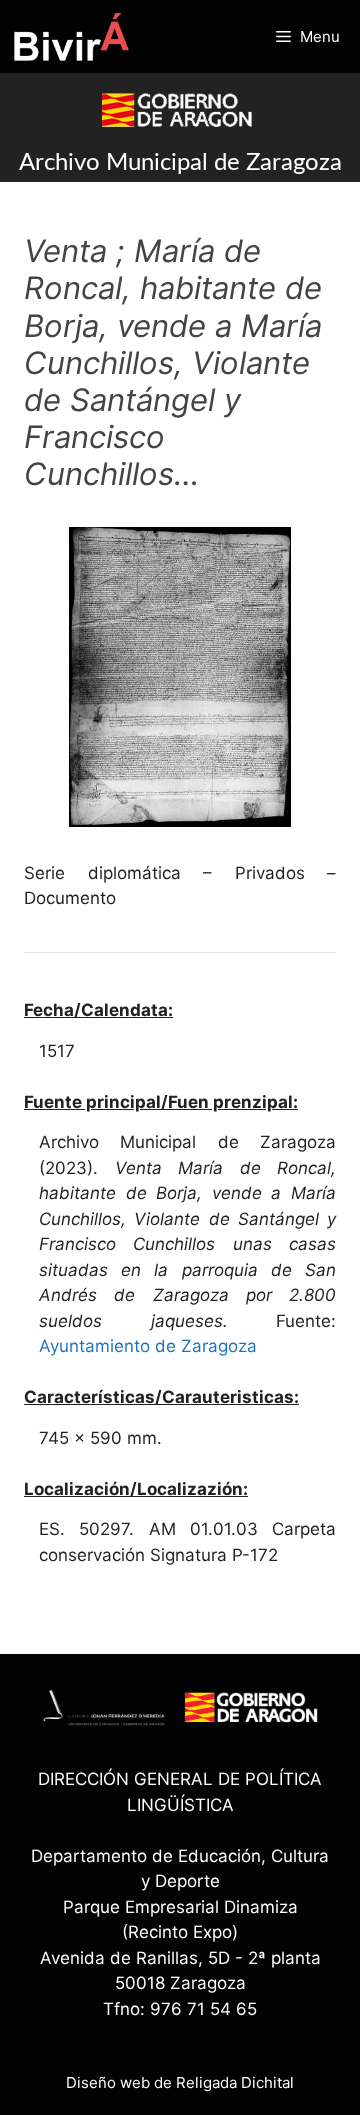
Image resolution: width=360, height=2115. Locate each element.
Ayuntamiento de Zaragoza (148, 1346)
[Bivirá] (70, 36)
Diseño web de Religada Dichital (180, 2082)
